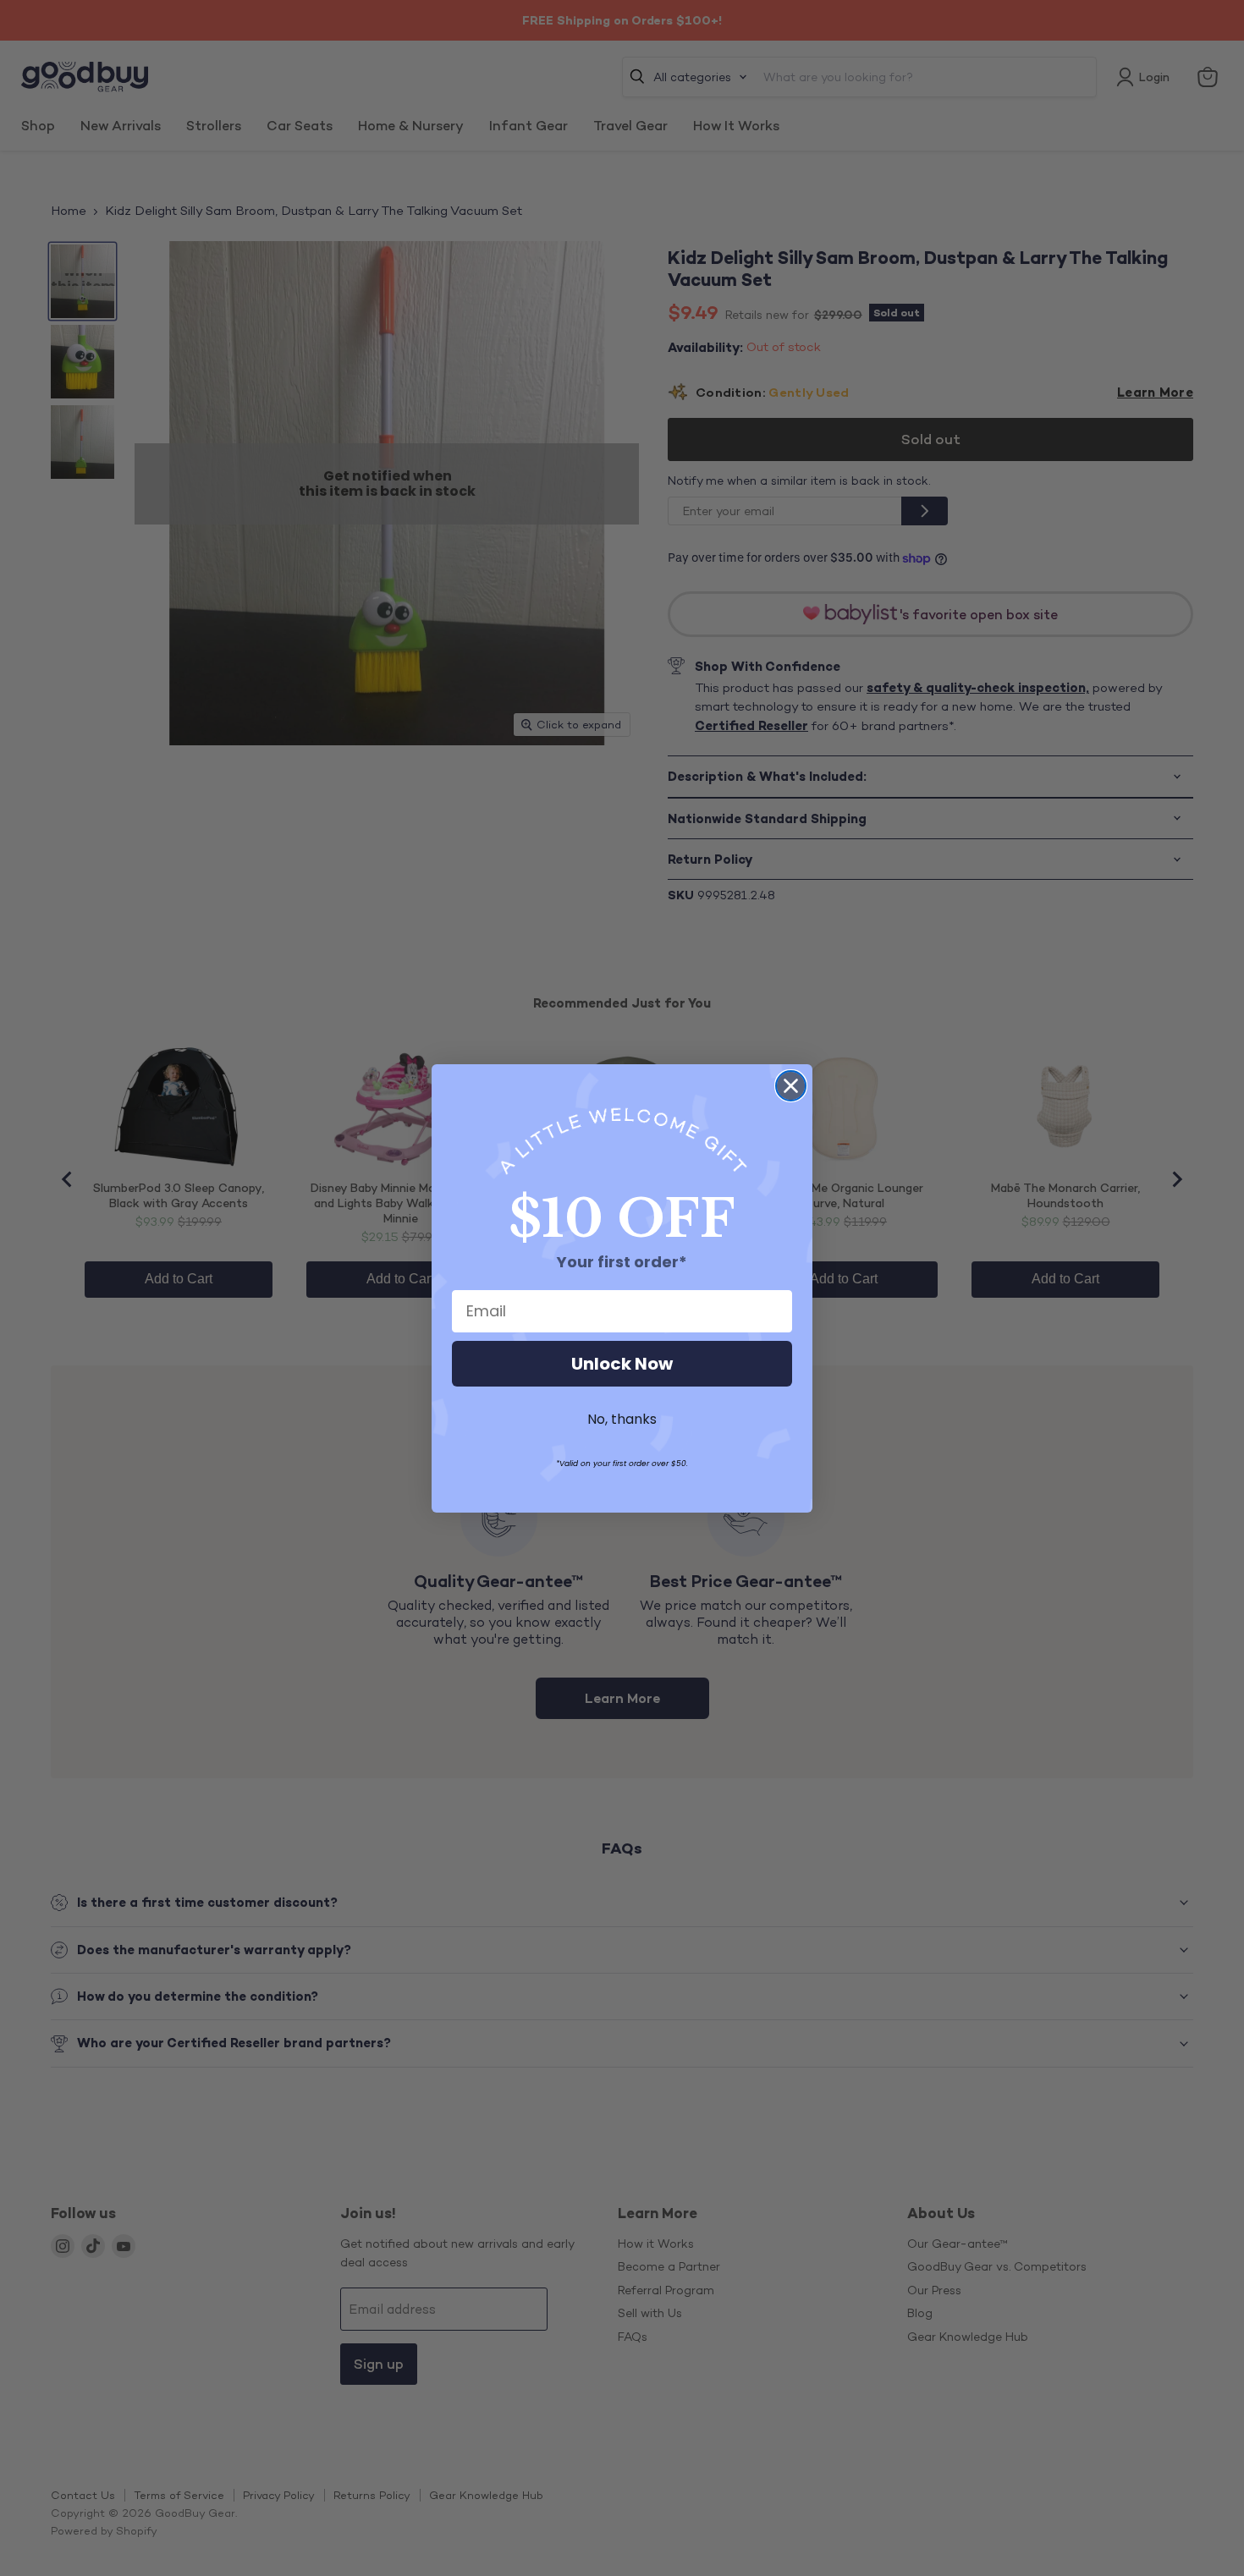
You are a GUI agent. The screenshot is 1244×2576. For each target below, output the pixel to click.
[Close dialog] (791, 1086)
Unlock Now (622, 1364)
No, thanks (622, 1419)
